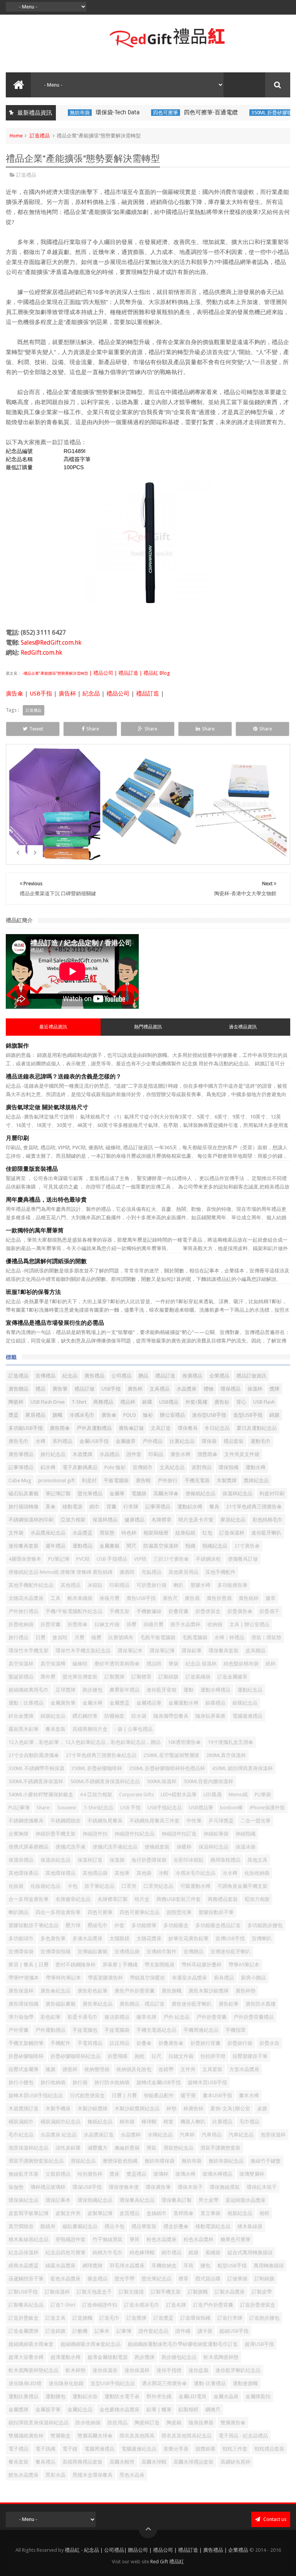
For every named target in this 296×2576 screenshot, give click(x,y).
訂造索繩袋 (198, 1677)
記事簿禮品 (21, 1467)
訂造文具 (55, 2318)
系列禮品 (62, 1441)
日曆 (40, 1637)
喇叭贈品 (18, 1912)
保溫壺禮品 (21, 1860)
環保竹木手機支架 (29, 1651)
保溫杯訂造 (90, 1860)
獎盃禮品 (136, 2174)
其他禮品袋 (95, 1873)
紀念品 (91, 694)
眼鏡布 (48, 2226)
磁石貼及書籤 (24, 1494)
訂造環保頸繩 (195, 2318)
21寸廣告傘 (247, 1546)
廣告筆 (60, 1389)
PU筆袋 (263, 1795)
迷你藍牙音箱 (161, 1690)
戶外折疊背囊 (212, 2017)
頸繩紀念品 (215, 1546)
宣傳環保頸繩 (55, 1952)
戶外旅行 (168, 1480)
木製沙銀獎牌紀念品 (137, 2109)
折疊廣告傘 (240, 1611)
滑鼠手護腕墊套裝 (220, 2148)
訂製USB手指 (23, 2292)
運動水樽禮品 (215, 1690)
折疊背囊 (50, 1624)
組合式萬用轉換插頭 (250, 2253)
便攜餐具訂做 (243, 1559)
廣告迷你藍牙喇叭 (192, 2004)
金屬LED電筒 (193, 2396)
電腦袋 (139, 1494)
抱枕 (140, 2056)
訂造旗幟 (82, 2318)
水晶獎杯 (131, 2135)
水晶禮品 (109, 1454)
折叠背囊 (178, 1611)
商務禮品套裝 (223, 1899)
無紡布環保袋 (160, 2161)
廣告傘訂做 (131, 1428)
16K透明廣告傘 (184, 1742)
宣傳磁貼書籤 (92, 1952)
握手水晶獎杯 (185, 1624)
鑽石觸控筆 (85, 1716)
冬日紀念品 (217, 1428)
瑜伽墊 (16, 2187)
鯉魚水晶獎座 (24, 2475)
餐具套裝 (18, 2462)
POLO (130, 1415)
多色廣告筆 (53, 1938)
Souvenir (67, 1808)
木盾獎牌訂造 (24, 2109)
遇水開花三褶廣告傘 (164, 2383)
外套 (119, 1925)
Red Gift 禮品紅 (167, 2562)
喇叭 (178, 1585)
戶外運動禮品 (50, 2030)
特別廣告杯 (90, 2174)
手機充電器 (197, 1480)
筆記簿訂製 (58, 1494)
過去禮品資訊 (243, 1027)
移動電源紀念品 (213, 2226)
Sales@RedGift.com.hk (51, 643)
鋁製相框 (188, 2410)
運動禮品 (82, 1546)
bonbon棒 (231, 1808)
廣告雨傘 (60, 1428)
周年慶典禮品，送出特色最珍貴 (46, 1200)
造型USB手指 (248, 1415)
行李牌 (131, 1507)
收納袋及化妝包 (134, 2069)
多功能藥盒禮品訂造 (218, 1925)
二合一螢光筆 (256, 1821)
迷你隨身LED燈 (25, 2383)
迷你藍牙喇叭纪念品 (238, 2370)
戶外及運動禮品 (94, 1428)
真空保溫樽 (53, 1664)
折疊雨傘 (77, 1624)
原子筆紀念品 (99, 1886)
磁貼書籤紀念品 (80, 2226)
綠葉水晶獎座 (61, 2266)
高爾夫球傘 (166, 1494)
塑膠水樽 (200, 1585)
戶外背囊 (18, 2030)
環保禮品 (230, 1389)
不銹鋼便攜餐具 (26, 1821)
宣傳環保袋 (21, 1952)
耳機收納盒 (164, 2266)
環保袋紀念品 (24, 2200)
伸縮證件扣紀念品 (135, 1834)
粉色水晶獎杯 (198, 2239)
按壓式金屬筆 (24, 2069)
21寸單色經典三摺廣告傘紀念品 (101, 1755)
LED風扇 (213, 1795)
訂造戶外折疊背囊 (213, 2305)
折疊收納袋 (21, 1624)
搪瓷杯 (70, 2069)
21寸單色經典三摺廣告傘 (254, 1507)
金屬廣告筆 (63, 1703)
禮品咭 (154, 1664)
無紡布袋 (192, 2161)
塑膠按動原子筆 (216, 1912)
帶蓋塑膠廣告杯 (105, 1978)
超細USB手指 (234, 2331)
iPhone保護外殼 (267, 1808)
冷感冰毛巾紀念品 (195, 1873)
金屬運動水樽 (183, 1703)
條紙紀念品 (100, 2122)
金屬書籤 (109, 1546)
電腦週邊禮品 (247, 1716)
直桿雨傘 (183, 2213)
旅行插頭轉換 (24, 1507)
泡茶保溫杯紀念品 (29, 2148)
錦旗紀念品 (53, 1716)
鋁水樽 (48, 1467)
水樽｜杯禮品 (229, 1637)
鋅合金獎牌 (21, 1716)
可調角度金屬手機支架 (242, 1886)
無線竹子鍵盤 (266, 2161)
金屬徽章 (126, 1441)
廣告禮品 (94, 1376)
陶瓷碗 (174, 2423)
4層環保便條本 (25, 1559)
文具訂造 (161, 1428)
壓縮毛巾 (98, 1925)
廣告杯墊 (246, 1991)
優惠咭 (127, 1572)
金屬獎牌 (18, 2410)
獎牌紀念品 (256, 1480)
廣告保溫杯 (21, 1991)
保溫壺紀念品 (55, 1860)
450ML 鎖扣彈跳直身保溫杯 (242, 1768)
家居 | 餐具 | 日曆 (29, 1965)
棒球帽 (149, 2122)
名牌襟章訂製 (113, 1899)
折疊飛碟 (118, 2056)
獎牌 (274, 1389)
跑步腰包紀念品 (179, 2357)
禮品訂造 (148, 694)
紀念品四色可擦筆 (66, 2253)
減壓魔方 (98, 2148)
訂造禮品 (40, 136)
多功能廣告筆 (232, 1585)
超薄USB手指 (259, 2344)
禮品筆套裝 (144, 2226)
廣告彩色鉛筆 (92, 1991)
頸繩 (190, 1546)
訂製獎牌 (114, 1677)
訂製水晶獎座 (230, 2292)
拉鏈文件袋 (181, 2056)
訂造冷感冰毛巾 (142, 2305)
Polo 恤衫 (115, 1467)
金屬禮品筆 (149, 1703)
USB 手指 (130, 1808)
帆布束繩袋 (80, 1598)
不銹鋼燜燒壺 (66, 1821)
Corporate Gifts (136, 1795)
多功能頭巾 (21, 1938)
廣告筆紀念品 (98, 2004)
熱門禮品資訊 (148, 1027)
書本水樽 (249, 2095)
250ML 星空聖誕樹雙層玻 (171, 1755)
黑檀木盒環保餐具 (92, 2475)
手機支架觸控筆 (26, 2043)
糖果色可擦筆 (235, 2239)
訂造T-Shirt (63, 2305)
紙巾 (94, 1507)
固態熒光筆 (179, 1912)
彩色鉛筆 (50, 2017)
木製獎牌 (227, 1480)
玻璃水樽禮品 (217, 2174)
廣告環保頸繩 (24, 2004)
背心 (241, 1402)
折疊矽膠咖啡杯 (26, 2056)
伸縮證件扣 (95, 1834)
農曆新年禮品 (124, 1690)
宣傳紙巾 (143, 1467)
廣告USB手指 (141, 1598)
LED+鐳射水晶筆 (179, 1795)
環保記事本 (58, 2200)
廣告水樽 (180, 1454)
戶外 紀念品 (177, 2017)
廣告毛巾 (18, 1441)
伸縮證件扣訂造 (179, 1834)
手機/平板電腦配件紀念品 (74, 1611)
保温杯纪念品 (214, 1847)
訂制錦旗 (264, 2279)
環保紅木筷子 (262, 2187)
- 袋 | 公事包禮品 (134, 1729)
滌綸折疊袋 (127, 2148)
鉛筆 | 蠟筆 (159, 2410)
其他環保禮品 (61, 1873)
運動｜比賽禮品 (26, 1703)
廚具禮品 (224, 1978)
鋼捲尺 (213, 2410)
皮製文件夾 (68, 2213)
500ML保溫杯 (162, 1781)
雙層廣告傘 (233, 2423)
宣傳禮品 (45, 1376)
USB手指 (41, 694)
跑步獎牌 (145, 2357)
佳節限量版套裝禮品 (32, 1169)
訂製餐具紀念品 (26, 2305)
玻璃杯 (161, 2174)
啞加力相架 (257, 1899)
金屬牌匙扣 (258, 2396)
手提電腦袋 (117, 2030)
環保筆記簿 (162, 1651)
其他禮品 (71, 1585)
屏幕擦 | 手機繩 (120, 1965)
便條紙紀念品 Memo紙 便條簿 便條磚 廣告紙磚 (61, 1572)
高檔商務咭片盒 (90, 1729)
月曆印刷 (17, 1138)
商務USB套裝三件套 (179, 1899)
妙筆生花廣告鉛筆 (188, 1938)
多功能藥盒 (176, 1925)
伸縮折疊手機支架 (55, 1834)
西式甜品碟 (208, 2279)
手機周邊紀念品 (201, 2030)
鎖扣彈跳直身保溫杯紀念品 (39, 2423)
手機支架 (119, 1611)
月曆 (79, 1637)
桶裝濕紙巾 (21, 2122)
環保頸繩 (229, 1467)
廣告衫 (222, 1402)
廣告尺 (170, 1598)
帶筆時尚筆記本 (63, 1978)
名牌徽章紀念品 (73, 1899)
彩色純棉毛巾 (267, 1520)
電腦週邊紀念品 (139, 2449)
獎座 (114, 2174)
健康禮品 (135, 1520)
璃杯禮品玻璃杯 (48, 2187)
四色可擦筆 (108, 113)
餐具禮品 (45, 2462)
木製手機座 (58, 2109)
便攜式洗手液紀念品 (115, 1847)
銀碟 (147, 1402)
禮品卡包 (114, 2226)
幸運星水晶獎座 (189, 1978)
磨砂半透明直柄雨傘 (117, 1664)
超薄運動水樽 (66, 2357)
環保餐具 (188, 1428)
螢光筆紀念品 (156, 2279)
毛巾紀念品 (21, 2135)
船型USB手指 (232, 2266)
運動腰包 (55, 2396)
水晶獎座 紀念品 (59, 2135)
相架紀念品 (240, 2213)
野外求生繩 (159, 2396)
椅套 (168, 2122)
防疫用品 (118, 2423)
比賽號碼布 (121, 1637)
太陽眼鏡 (119, 1938)
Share (93, 729)
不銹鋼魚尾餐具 (105, 1821)
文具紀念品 (172, 1467)
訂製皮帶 (262, 2292)
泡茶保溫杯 (273, 2135)
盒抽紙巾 (156, 2213)
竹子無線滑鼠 (108, 2239)
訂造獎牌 (136, 2318)
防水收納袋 (88, 2423)
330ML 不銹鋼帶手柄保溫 (36, 1768)
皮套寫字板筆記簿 (29, 2213)
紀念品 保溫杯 (201, 1664)
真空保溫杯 (21, 1664)
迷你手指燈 (169, 2370)
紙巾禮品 (172, 2253)
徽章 (271, 1598)
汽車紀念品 (241, 2135)
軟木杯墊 (76, 2370)
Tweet (36, 729)
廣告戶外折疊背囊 (135, 1991)
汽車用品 (212, 2135)
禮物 (209, 1389)
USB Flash (264, 1402)
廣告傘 (14, 694)
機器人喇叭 (193, 2122)
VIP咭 (140, 1559)
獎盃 (13, 1415)
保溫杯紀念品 (237, 1494)
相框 (264, 2213)
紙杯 (271, 1664)
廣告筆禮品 (21, 1454)
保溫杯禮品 (105, 1520)
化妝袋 (16, 1886)
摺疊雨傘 (207, 1454)
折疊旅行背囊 (205, 2043)
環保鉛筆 (192, 1651)
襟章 (183, 2279)
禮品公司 (118, 694)
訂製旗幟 (198, 2292)
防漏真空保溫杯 (161, 1546)
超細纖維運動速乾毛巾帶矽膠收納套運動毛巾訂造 (183, 2344)
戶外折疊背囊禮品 (254, 2017)
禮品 (40, 1389)
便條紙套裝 (157, 1847)
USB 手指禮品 (112, 1559)
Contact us (274, 2519)
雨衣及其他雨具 (137, 2436)
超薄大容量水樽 (26, 2357)
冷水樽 (230, 1873)
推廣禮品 (192, 1376)
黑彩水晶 (55, 2475)
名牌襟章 (161, 1520)
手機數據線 (149, 1611)
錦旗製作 (17, 1046)
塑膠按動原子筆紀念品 (34, 1925)
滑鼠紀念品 (83, 2161)
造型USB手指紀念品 (113, 2383)
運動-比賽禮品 (210, 2383)
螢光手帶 (124, 2279)
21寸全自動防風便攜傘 (34, 1755)
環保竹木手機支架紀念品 (83, 1651)
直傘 (50, 1507)
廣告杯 (67, 694)
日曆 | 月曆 (124, 2095)
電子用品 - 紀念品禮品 (243, 2436)
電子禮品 (18, 2449)
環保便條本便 (124, 2187)
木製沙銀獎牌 (92, 2109)
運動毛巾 (261, 1441)
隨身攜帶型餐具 (171, 1716)
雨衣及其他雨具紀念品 (187, 2436)
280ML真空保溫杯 (226, 1755)
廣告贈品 (18, 1389)
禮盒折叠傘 (176, 2226)
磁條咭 (80, 1664)
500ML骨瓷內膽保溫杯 (208, 1781)
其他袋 (144, 1873)
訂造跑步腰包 (264, 2318)
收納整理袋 (97, 2069)
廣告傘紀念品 (55, 1991)
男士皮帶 (209, 2200)
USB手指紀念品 (165, 1808)
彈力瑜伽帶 (21, 2017)
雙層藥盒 (61, 2436)
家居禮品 (35, 1415)
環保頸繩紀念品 (95, 2200)
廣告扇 (192, 1598)
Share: (44, 1808)
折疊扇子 (269, 1611)
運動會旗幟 (245, 2383)
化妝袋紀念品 (45, 1886)
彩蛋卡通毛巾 (82, 2017)
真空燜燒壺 (21, 2226)
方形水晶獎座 (244, 2069)
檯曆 (96, 1637)
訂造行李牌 (230, 2318)
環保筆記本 (130, 1651)
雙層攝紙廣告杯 (26, 2436)
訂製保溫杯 (57, 2292)
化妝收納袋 (257, 1873)
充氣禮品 (151, 1572)
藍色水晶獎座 (66, 2279)
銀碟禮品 (215, 1703)
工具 (55, 1598)
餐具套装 (55, 1729)
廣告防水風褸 (261, 2004)
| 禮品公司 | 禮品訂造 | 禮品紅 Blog (129, 673)
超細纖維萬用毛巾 (29, 1690)
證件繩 (183, 2331)
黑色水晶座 (132, 2475)
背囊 (111, 1507)
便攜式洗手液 (71, 1847)
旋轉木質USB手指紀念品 (36, 2095)
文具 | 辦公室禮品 (249, 1624)
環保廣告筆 (158, 2187)
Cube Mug (20, 1480)
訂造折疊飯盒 (24, 2318)
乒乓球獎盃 (221, 1821)
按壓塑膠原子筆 (250, 2056)
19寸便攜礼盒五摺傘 (230, 1742)
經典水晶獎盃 (24, 2266)
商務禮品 (103, 1402)
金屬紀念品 (80, 2410)
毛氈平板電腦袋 (158, 1637)
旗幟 (57, 1415)
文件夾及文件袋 (242, 1454)
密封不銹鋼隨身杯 (76, 1965)
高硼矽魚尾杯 (235, 2462)
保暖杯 (184, 1847)
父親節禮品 (58, 2174)
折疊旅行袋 (240, 2043)
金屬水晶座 (226, 2396)
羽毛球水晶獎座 (127, 2266)
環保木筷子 (190, 2187)
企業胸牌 (18, 1834)
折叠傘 (144, 2043)
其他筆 (122, 1873)
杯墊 (172, 2109)
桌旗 (262, 2109)
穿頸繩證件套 (71, 2239)
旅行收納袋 (53, 2082)
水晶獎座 (187, 1389)
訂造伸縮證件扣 (100, 2305)
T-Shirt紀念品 (98, 1808)
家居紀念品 (233, 1520)
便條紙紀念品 (200, 1494)
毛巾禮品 (249, 2122)
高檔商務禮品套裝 (82, 2462)
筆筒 (135, 2239)
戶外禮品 (153, 1441)
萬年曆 (48, 1677)
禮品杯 (128, 1402)
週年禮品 (55, 1546)
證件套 (134, 1454)
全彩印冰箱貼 (188, 1860)
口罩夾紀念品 (158, 1886)
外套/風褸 (196, 1402)
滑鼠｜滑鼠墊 (266, 1637)
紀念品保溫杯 (24, 2253)
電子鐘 (70, 2449)
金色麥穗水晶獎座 (119, 2410)
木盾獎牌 (82, 1454)
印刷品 (156, 1454)
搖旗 (50, 2069)
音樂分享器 (176, 2449)
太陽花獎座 (149, 1938)
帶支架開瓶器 (160, 1965)
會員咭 (60, 1637)
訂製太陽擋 (131, 2292)
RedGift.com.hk (41, 653)
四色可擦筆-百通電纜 (154, 112)
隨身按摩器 (201, 2423)
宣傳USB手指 (230, 1938)
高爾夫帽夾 (122, 2462)
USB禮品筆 (201, 1808)
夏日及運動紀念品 (257, 1428)
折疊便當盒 (208, 1611)
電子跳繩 (45, 2449)
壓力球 (73, 1925)
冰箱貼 (95, 1585)
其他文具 (257, 1860)
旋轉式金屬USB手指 (159, 2082)
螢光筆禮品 (90, 1494)
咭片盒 (142, 1899)
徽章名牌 (146, 2017)
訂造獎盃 (163, 2318)
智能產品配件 (159, 2095)
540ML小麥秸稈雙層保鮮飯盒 (41, 1795)
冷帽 (163, 1873)
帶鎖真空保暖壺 (147, 1978)
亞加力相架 (73, 1520)
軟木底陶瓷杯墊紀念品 (34, 2370)
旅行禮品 (18, 1637)
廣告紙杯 (249, 1598)
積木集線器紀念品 (29, 2239)
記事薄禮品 (158, 1507)
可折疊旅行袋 (151, 1585)
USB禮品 (169, 1402)
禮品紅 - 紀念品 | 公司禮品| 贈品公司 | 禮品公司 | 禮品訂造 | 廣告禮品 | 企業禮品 (156, 2550)
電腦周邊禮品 (99, 2449)
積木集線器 (250, 2226)
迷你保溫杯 (137, 2370)
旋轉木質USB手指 (207, 2082)
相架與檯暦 (156, 1533)
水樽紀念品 (160, 2135)
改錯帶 (166, 2069)
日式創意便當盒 (87, 2095)
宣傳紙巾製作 (161, 1952)
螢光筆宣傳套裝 (80, 1677)
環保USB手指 (87, 2187)
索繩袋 (213, 2253)
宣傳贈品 (193, 1952)
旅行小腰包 (21, 2082)
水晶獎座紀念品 (48, 1533)
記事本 (102, 2331)
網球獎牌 (92, 2266)
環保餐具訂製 (177, 2200)
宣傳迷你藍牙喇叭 (230, 1952)
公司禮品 (121, 1376)
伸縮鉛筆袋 (216, 1834)
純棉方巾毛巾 (108, 2253)
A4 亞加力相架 (96, 1795)
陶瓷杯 (16, 1402)
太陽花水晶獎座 (26, 1598)
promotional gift (56, 1480)
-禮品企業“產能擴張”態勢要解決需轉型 (55, 673)
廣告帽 (143, 1480)
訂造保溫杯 (232, 1533)
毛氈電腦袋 (195, 1637)
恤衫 (148, 1415)
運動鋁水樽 (190, 1507)
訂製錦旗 (168, 1677)
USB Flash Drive (48, 1402)
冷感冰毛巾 (82, 1415)
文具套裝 (212, 2069)
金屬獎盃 (119, 1703)
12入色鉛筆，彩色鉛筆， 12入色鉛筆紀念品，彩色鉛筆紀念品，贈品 (85, 1742)
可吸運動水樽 (195, 1886)
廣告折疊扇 (219, 1598)
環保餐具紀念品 (137, 2200)
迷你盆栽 (198, 2370)
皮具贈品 (256, 1651)
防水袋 (139, 1716)
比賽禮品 (222, 2122)
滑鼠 (151, 2148)
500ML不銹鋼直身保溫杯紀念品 (105, 1781)
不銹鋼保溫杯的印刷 (31, 1520)
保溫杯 (255, 1389)
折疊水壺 (269, 2043)
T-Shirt (79, 1402)
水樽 (40, 1441)
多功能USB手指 (26, 1428)
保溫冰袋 (246, 1847)
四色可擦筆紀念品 (140, 1912)
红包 (207, 1533)
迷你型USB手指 (209, 1415)
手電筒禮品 (90, 2043)
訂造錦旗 (55, 2331)
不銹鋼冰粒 (208, 1559)
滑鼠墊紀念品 (178, 2148)
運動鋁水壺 (85, 2396)
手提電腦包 (85, 2030)
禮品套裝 (234, 1441)
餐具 (214, 1507)
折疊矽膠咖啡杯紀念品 (76, 2056)
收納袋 (215, 1624)
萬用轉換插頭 (269, 2266)
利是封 (89, 1480)
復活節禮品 (117, 2017)
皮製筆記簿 (100, 2213)
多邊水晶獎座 (87, 1938)
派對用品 (202, 1467)
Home (16, 136)
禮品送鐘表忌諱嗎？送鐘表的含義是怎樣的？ (64, 1077)
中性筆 (194, 1821)
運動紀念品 (250, 1690)
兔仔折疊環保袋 (149, 1860)
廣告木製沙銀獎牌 (209, 1991)
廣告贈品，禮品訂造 (142, 2004)
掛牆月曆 (153, 1624)
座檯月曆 (109, 1598)
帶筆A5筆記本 (244, 1965)
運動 (188, 1690)
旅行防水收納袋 (112, 2082)
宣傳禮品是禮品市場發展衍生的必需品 (55, 1323)
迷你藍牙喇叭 (266, 1533)
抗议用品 (119, 2043)
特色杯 (129, 1533)
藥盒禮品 (98, 2279)
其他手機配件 (220, 1572)
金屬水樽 (92, 1703)
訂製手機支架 (166, 2292)
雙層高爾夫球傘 (95, 2436)
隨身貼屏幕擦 (210, 1716)
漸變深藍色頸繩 (120, 2161)
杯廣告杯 (193, 2109)
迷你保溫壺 (105, 2370)
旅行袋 (80, 2082)
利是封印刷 (272, 1494)
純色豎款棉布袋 (241, 1664)
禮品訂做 (84, 1389)
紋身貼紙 (185, 1533)
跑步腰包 (92, 1690)
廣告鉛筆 (229, 2004)
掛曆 (131, 1624)
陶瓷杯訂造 (147, 2423)
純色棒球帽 (142, 2253)
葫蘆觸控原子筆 (26, 2279)
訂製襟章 (141, 1677)
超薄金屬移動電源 (108, 2357)
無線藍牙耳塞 (24, 2174)
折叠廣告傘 (171, 2043)
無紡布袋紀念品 (226, 2161)
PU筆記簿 (59, 1559)
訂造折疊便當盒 (258, 2305)
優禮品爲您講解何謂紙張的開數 (46, 1261)
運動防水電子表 (122, 2396)
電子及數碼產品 (80, 1467)
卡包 (72, 1886)
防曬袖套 (114, 1716)
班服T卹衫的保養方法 (33, 1292)
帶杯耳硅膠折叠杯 (202, 1965)
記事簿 (124, 2331)
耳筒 (188, 2266)
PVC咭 (83, 1559)
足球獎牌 (66, 1690)
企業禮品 (219, 1376)
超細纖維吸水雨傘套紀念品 (91, 2344)
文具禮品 (160, 1389)
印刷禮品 (119, 1585)
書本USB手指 (217, 2095)
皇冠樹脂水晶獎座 (246, 2200)
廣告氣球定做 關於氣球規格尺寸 (47, 1107)
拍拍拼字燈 (213, 2056)
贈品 (143, 1376)
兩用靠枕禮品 (225, 1860)
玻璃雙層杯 (252, 2174)
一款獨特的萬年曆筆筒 (35, 1230)
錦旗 (274, 1415)
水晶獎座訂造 (99, 2135)
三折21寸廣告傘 (171, 1559)
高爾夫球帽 (154, 2462)
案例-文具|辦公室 (230, 2109)
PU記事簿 (19, 1808)
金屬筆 (117, 1494)
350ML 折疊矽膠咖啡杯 (97, 1768)
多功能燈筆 (144, 1925)
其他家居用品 (183, 1572)
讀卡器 (205, 2331)
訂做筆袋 (237, 2279)
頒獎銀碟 (205, 2449)
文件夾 (188, 2069)
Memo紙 (238, 1795)
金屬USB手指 (94, 1441)
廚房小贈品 (253, 1978)
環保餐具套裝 (224, 1651)
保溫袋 (117, 1860)
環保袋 (209, 1441)
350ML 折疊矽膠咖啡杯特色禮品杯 (232, 113)
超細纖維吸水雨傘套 (31, 2344)
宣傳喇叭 (262, 1938)
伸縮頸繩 (246, 1834)
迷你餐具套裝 (24, 1546)
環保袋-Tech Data (61, 112)
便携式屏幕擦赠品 (29, 1847)
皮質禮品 (129, 2213)
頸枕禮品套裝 (269, 2449)
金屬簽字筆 (48, 2410)
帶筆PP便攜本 (24, 1978)
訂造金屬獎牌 (24, 2331)
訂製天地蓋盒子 (94, 2292)
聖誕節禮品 (21, 1677)
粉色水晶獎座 (161, 2239)
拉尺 (156, 2056)
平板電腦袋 (116, 1480)
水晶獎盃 (82, 1533)
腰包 (205, 2266)
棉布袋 (127, 2122)
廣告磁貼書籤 (61, 2004)
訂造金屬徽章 (232, 1677)
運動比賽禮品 (24, 2396)
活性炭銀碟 (68, 2148)
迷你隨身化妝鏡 (66, 2383)
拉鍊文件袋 (107, 1624)
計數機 (80, 2331)
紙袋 (193, 2253)
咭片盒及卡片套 (196, 1520)
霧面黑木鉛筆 (24, 1729)
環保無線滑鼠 (225, 2187)
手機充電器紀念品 (156, 2030)
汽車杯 (187, 2135)
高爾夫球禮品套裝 (193, 2462)
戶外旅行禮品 (24, 1611)
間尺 (131, 1546)
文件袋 (16, 1533)
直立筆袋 (210, 2213)
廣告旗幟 (172, 1991)
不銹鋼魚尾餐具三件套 (155, 1821)
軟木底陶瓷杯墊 (221, 2357)
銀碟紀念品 (245, 1703)
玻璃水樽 (185, 2174)
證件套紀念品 (153, 2331)
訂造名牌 (176, 2305)
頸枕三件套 (235, 2449)
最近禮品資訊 (53, 1027)
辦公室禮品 (172, 1415)
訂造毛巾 (109, 2318)
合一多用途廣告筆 (29, 1899)
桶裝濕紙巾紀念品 (61, 2122)
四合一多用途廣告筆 (58, 1912)
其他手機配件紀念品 (31, 1585)
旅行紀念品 (53, 1454)
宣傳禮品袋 (127, 1952)
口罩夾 (129, 1886)
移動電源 (72, 1507)
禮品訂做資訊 (251, 1376)
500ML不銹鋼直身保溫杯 (36, 1781)
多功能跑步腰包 (265, 1925)
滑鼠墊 (107, 1533)
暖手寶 (188, 2095)
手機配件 (61, 2043)
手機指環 (235, 2030)
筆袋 (173, 1664)
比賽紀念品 (182, 1441)
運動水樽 (256, 1467)
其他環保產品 (24, 1873)
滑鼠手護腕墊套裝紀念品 (36, 2161)
